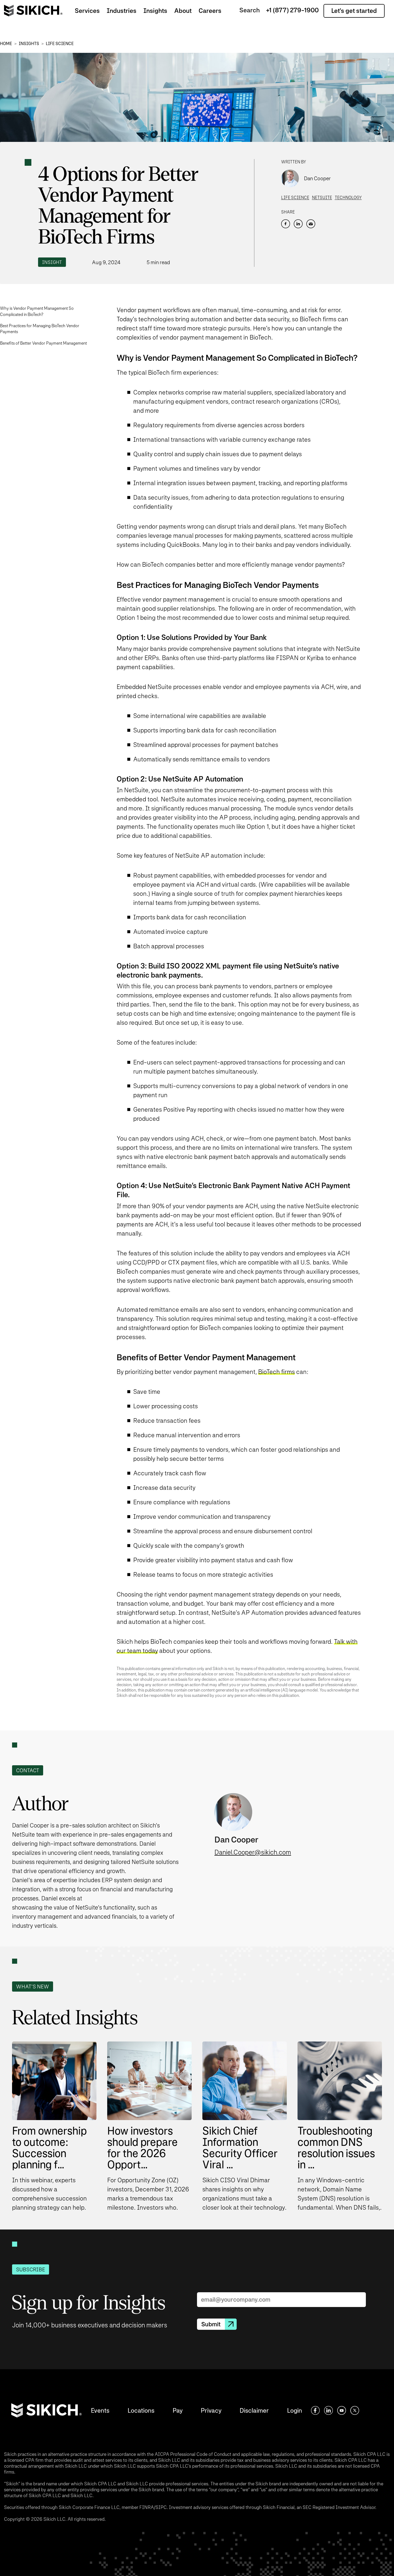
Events (100, 2410)
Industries (122, 11)
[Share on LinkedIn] (298, 224)
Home (6, 44)
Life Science (60, 44)
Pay (178, 2410)
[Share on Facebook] (286, 224)
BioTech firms (276, 1372)
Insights (155, 11)
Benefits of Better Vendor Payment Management (43, 343)
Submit (211, 2324)
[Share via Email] (311, 224)
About (183, 11)
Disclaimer (254, 2410)
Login (295, 2410)
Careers (210, 11)
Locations (141, 2410)
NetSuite (322, 198)
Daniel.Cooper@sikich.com (253, 1852)
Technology (348, 198)
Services (87, 11)
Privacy (211, 2410)
